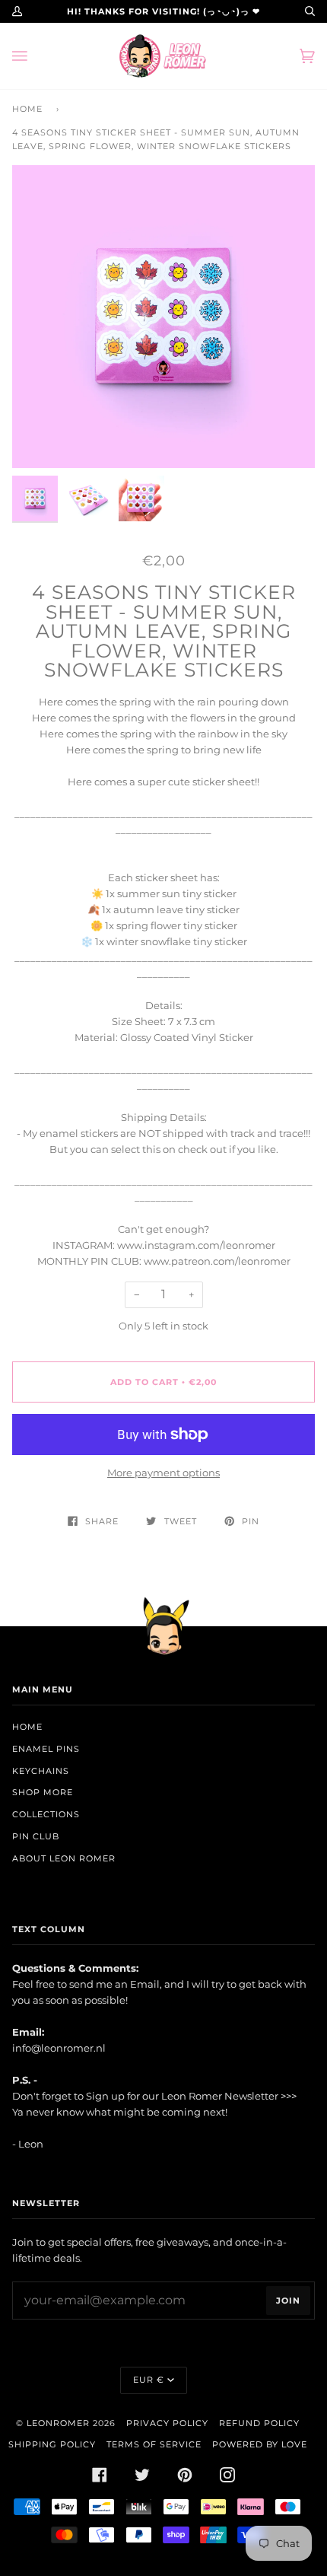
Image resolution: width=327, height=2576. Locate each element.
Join (288, 2301)
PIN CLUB (36, 1836)
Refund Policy (259, 2423)
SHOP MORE (43, 1792)
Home (27, 109)
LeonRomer (58, 2423)
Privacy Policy (167, 2423)
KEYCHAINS (41, 1771)
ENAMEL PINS (46, 1749)
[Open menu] (35, 56)
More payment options (163, 1473)
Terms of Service (154, 2444)
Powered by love (260, 2444)
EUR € (149, 2380)
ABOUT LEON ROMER (64, 1858)
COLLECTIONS (46, 1814)
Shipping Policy (52, 2444)
